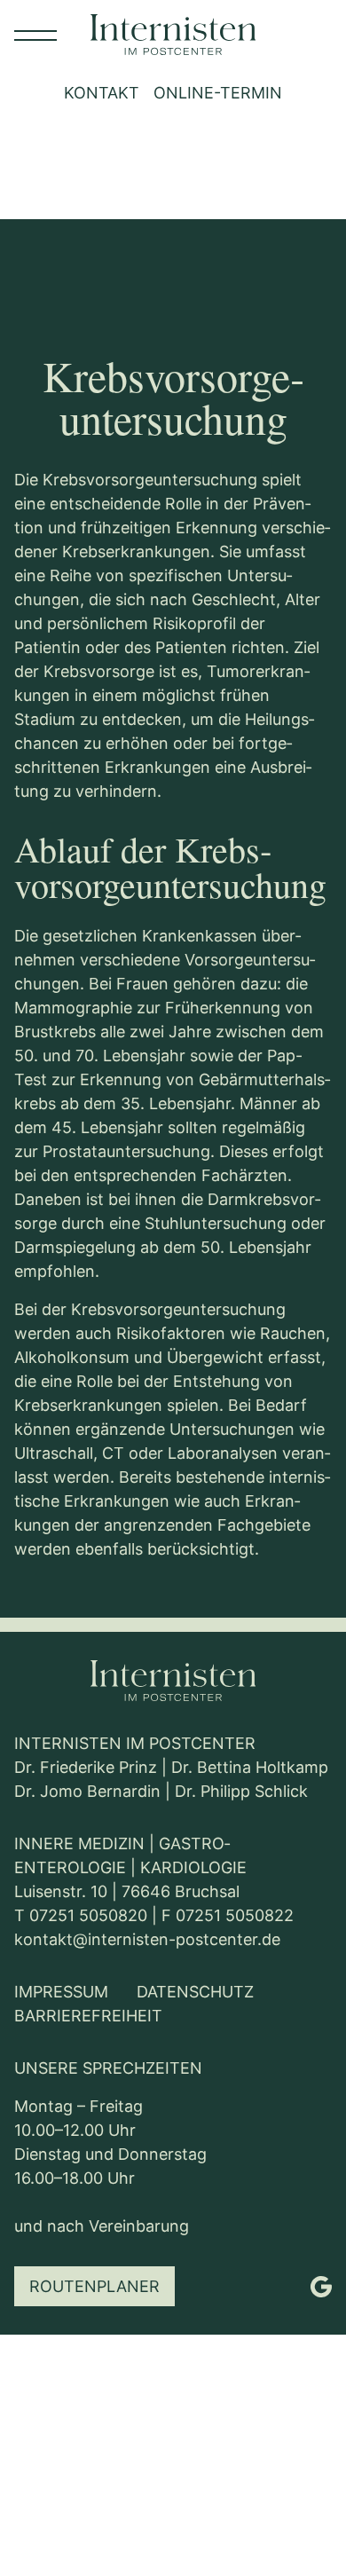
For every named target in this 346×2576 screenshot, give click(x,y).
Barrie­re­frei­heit (88, 2016)
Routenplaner (94, 2286)
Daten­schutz (195, 1992)
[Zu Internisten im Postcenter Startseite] (173, 1682)
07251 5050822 (235, 1915)
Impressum (61, 1992)
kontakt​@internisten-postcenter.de (147, 1939)
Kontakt (102, 93)
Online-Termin (218, 93)
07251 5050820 (88, 1915)
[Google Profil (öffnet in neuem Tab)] (321, 2287)
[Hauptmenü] (35, 35)
